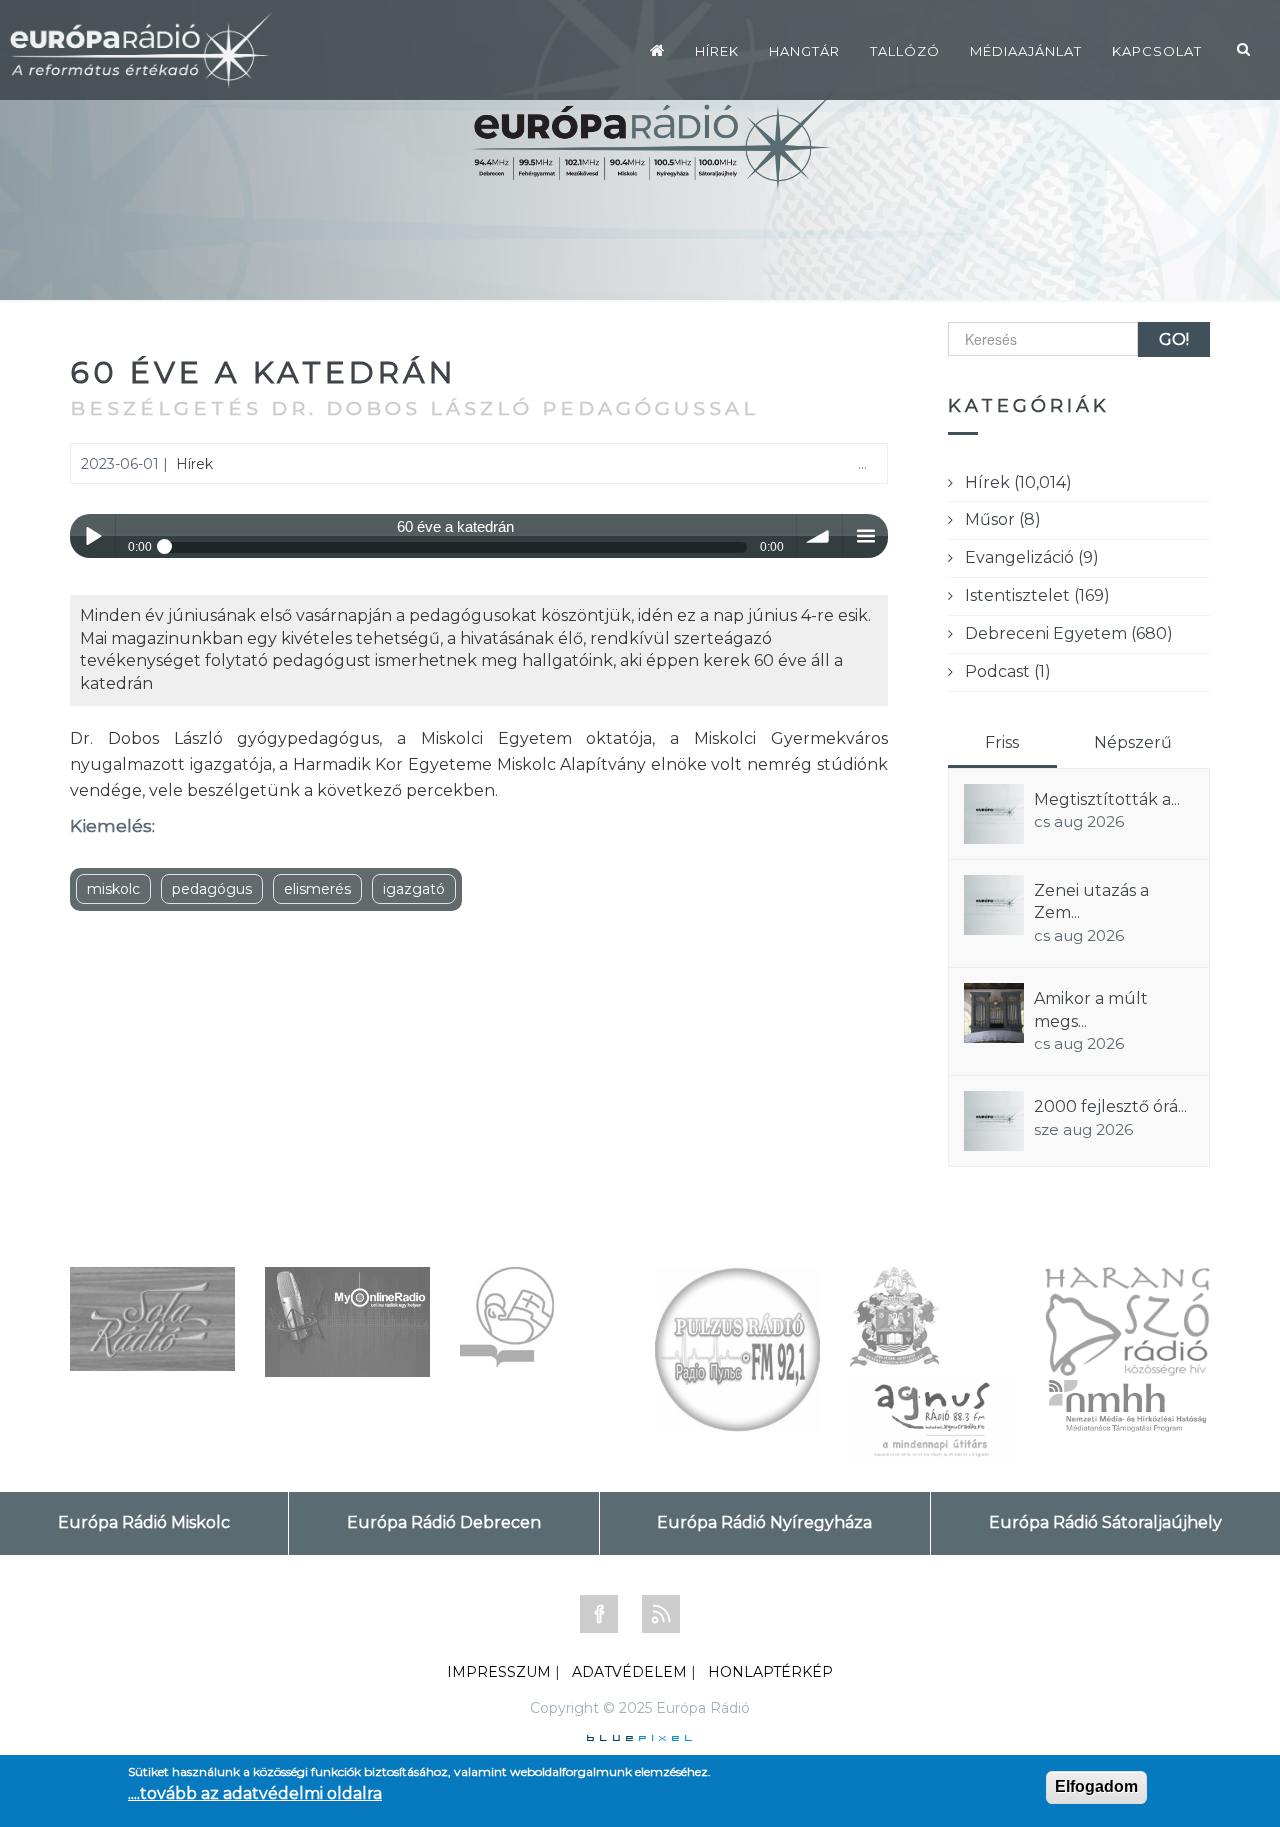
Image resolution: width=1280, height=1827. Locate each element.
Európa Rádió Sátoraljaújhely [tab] (1105, 1522)
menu (865, 536)
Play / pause (92, 536)
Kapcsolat (1157, 51)
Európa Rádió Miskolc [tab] (144, 1522)
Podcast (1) (1008, 671)
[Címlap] (657, 50)
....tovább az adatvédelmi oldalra (255, 1793)
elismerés (317, 889)
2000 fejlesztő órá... (1110, 1106)
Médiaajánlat (1026, 51)
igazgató (414, 889)
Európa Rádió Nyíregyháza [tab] (764, 1522)
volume (819, 536)
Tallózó (905, 51)
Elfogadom (1096, 1786)
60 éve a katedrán (263, 372)
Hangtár (804, 51)
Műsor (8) (1003, 519)
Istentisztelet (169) (1037, 595)
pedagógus (212, 889)
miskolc (113, 889)
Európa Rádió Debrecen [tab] (444, 1522)
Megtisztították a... (1107, 799)
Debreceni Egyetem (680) (1069, 633)
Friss (1002, 742)
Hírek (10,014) (1018, 482)
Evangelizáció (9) (1032, 557)
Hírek (717, 51)
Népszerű (1133, 742)
